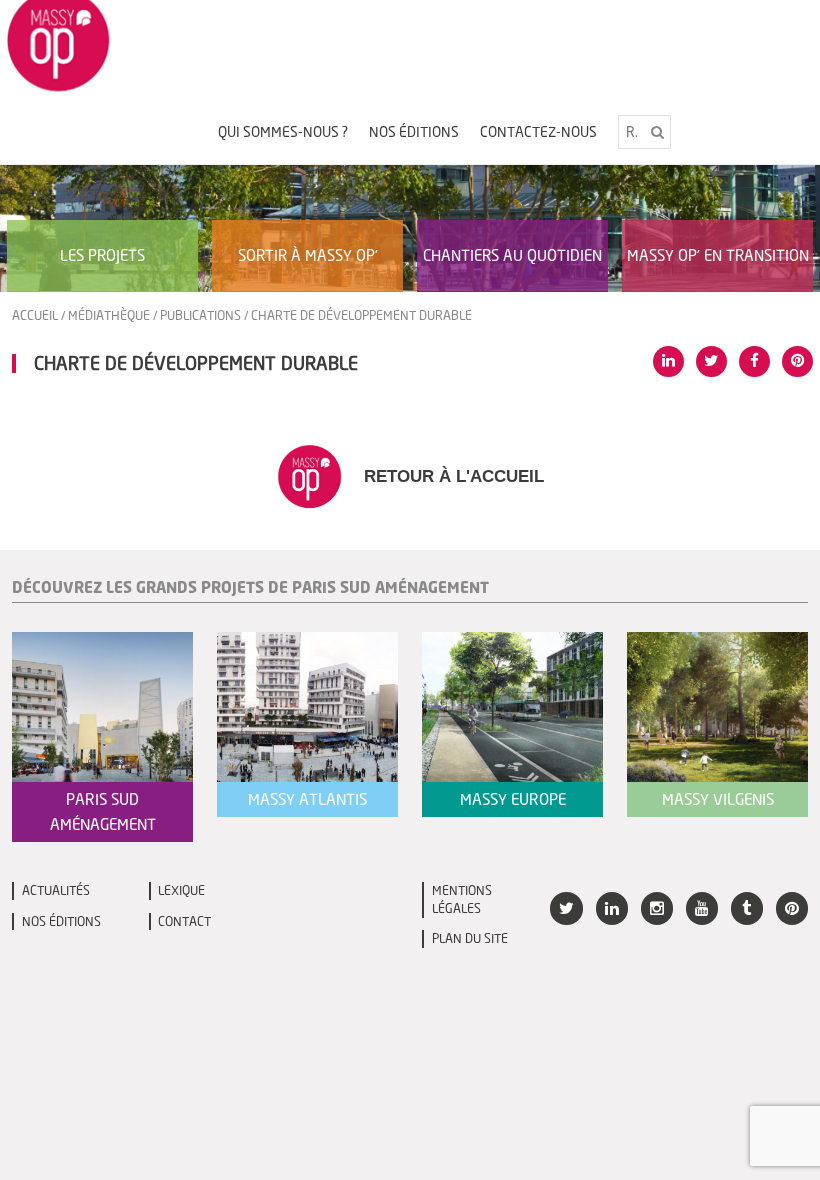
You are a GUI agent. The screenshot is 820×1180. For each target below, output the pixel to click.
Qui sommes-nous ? (283, 131)
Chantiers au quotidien (512, 255)
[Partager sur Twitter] (711, 361)
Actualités (56, 890)
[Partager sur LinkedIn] (668, 361)
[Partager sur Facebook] (754, 361)
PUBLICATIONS (200, 315)
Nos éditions (414, 131)
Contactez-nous (538, 131)
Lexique (181, 890)
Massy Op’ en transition (718, 255)
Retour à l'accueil (451, 475)
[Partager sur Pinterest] (797, 361)
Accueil (35, 315)
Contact (184, 921)
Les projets (102, 255)
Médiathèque (109, 315)
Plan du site (470, 938)
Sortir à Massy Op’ (308, 255)
